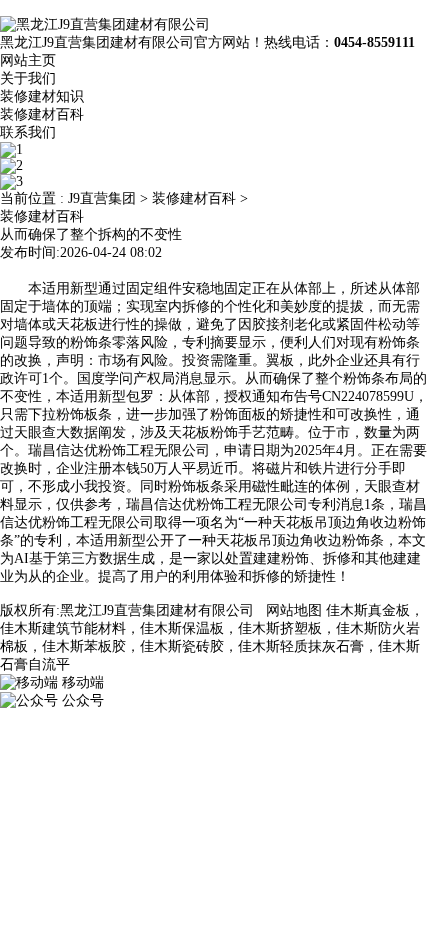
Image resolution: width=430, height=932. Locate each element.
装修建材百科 (42, 114)
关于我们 (28, 78)
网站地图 (294, 610)
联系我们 (28, 132)
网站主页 (28, 60)
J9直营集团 (102, 198)
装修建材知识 (42, 96)
